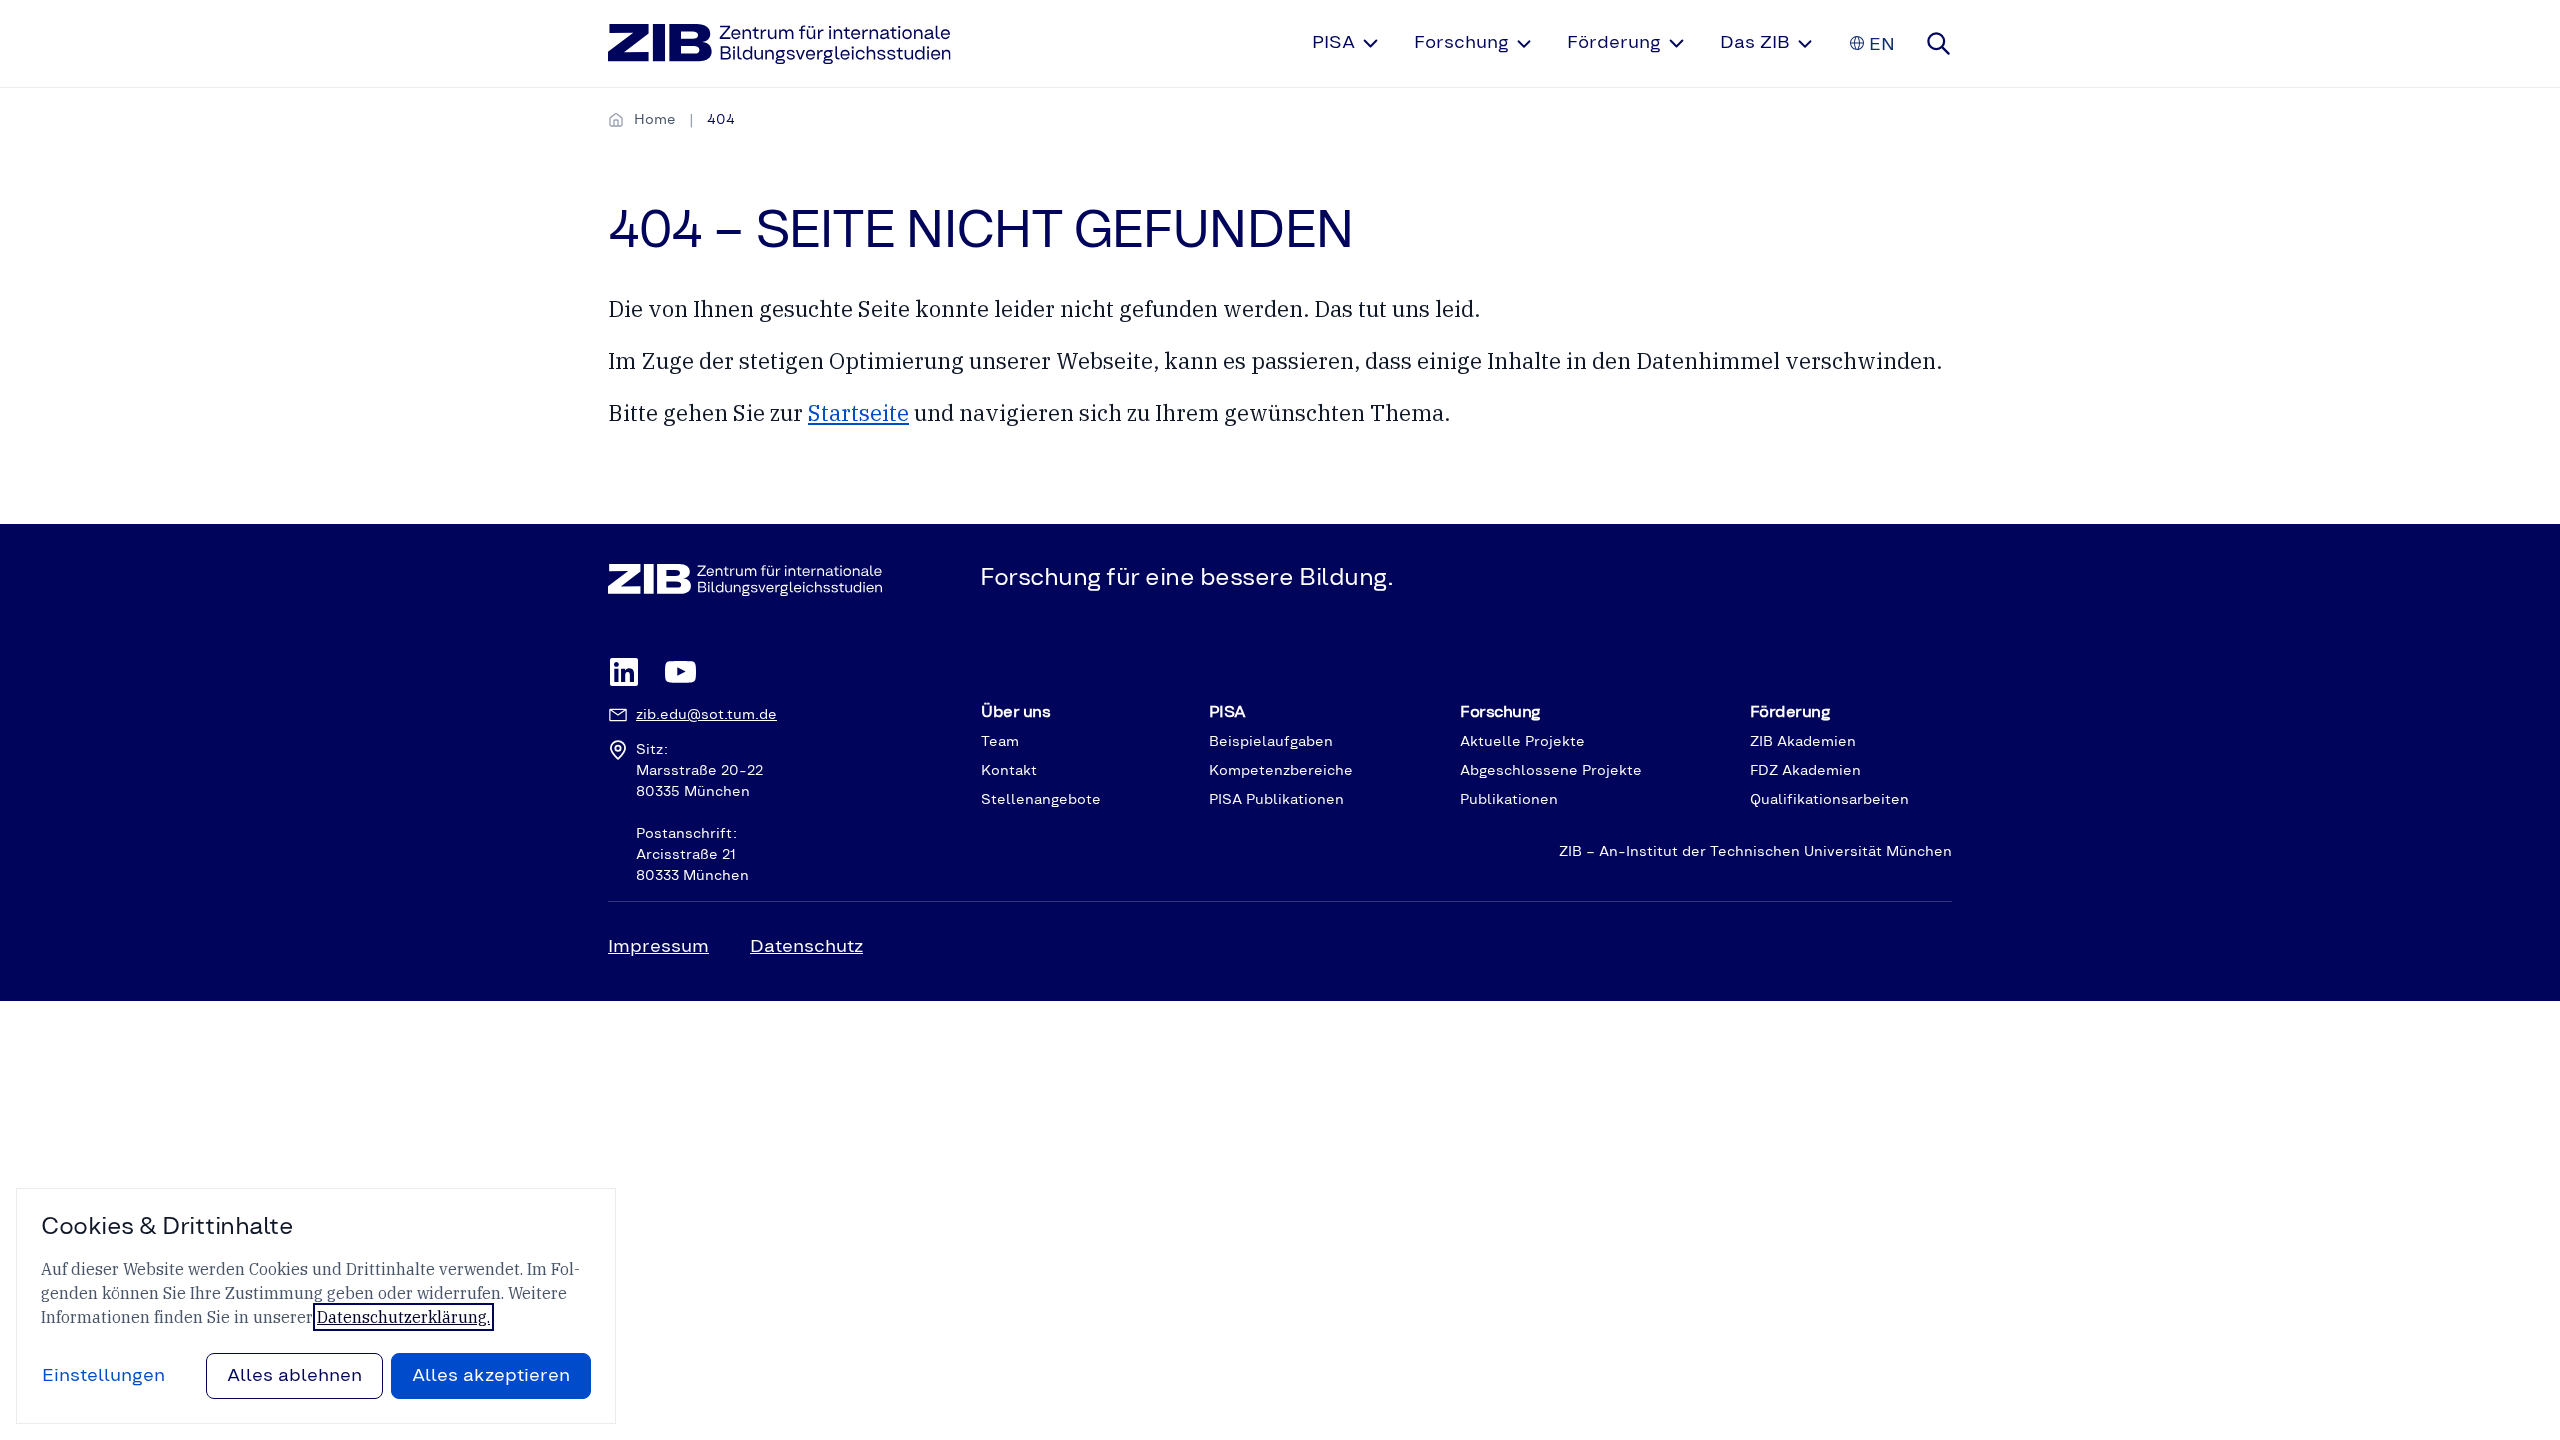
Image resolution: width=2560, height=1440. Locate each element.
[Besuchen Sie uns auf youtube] (680, 673)
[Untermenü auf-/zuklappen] (1370, 43)
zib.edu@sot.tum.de (706, 715)
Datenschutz (806, 947)
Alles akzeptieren (491, 1376)
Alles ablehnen (294, 1376)
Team (1000, 742)
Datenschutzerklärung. (403, 1317)
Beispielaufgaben (1271, 742)
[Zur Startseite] (779, 44)
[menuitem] (1347, 44)
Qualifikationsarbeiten (1829, 800)
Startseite (858, 412)
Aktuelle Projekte (1522, 742)
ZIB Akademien (1803, 742)
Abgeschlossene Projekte (1551, 771)
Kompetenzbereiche (1281, 771)
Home (655, 120)
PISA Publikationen (1276, 800)
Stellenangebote (1041, 800)
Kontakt (1009, 771)
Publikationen (1509, 800)
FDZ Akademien (1805, 771)
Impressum (658, 947)
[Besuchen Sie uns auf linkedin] (624, 673)
